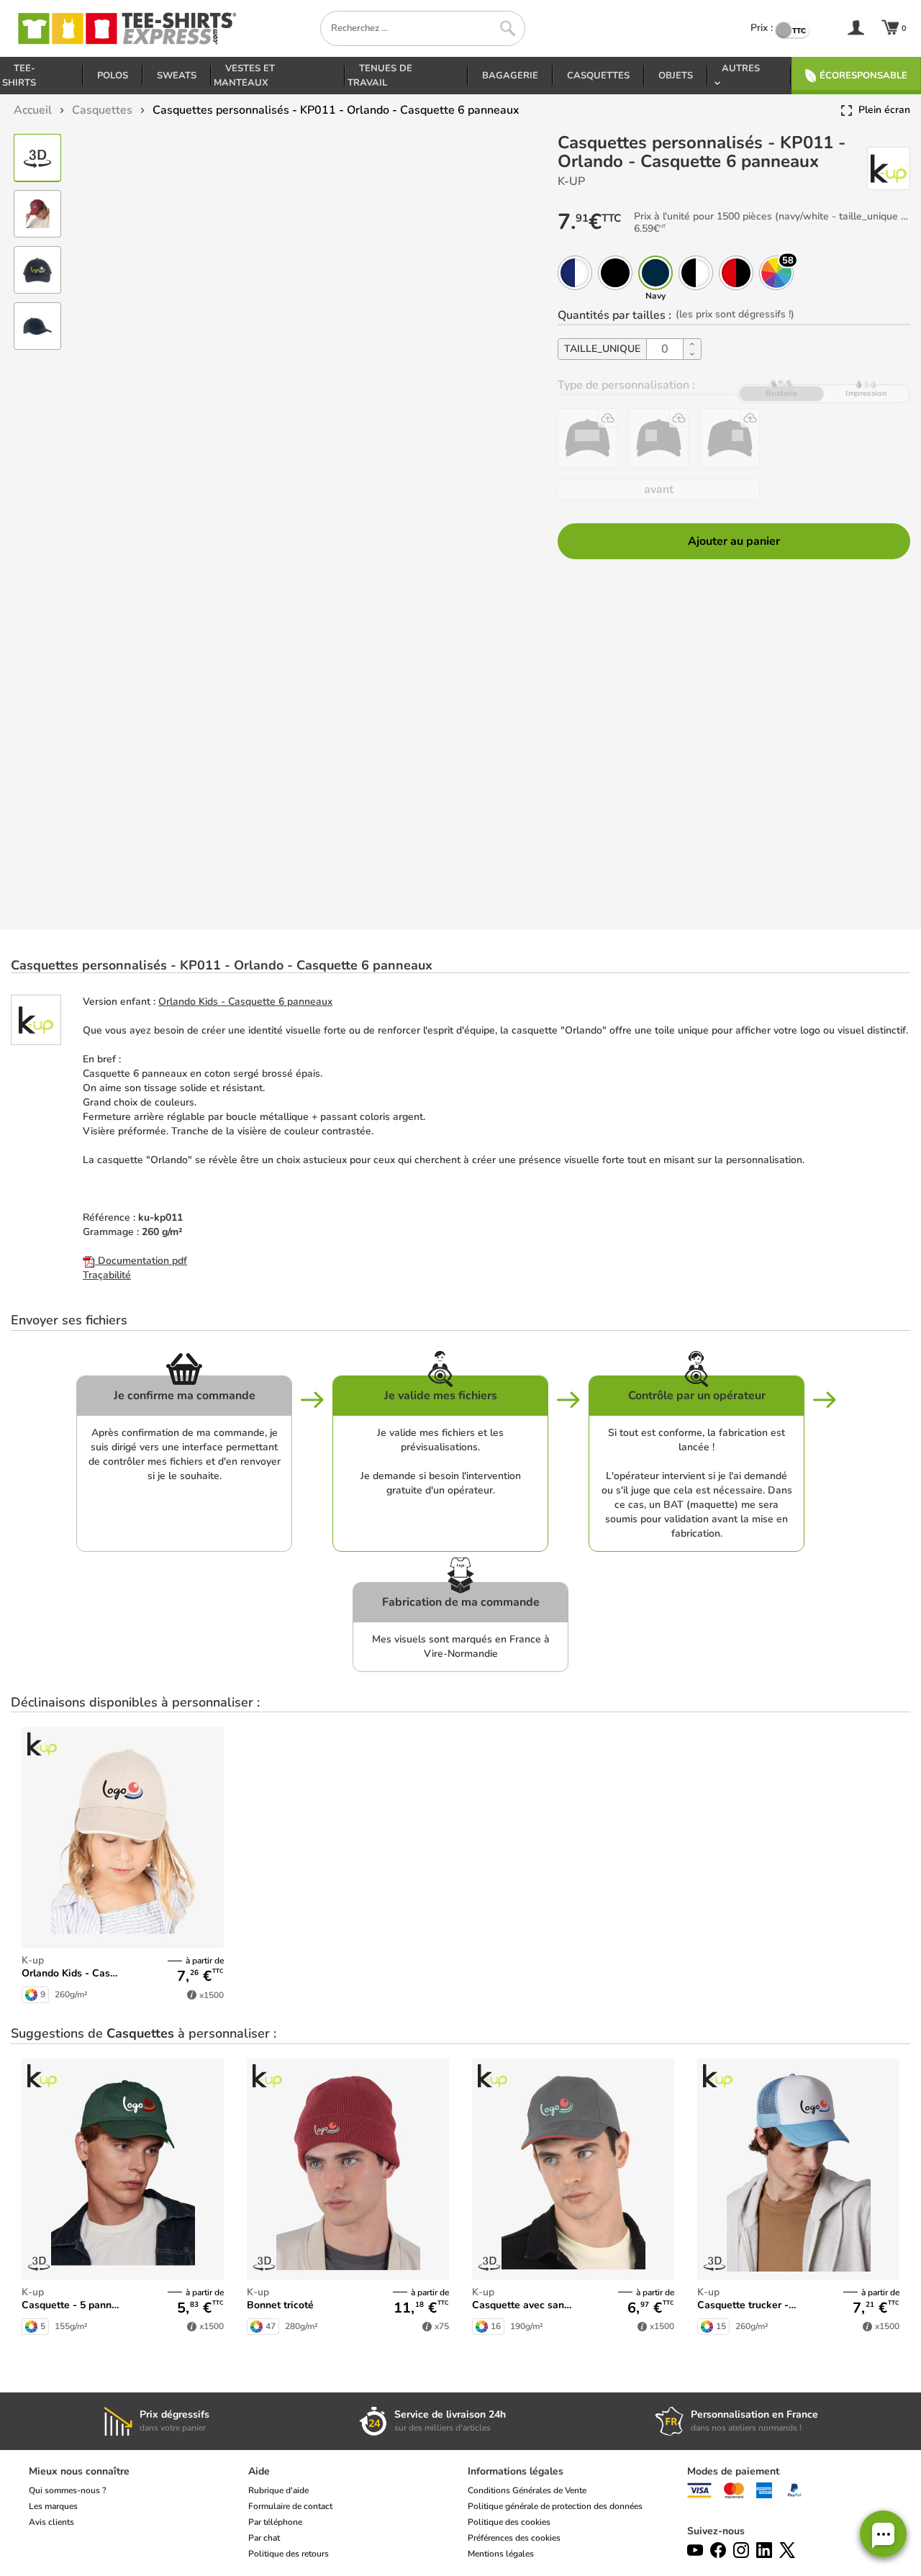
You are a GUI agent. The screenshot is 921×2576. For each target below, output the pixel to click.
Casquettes (598, 76)
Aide (259, 2471)
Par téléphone (275, 2522)
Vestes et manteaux (244, 76)
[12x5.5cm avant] (587, 438)
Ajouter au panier (734, 541)
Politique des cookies (509, 2522)
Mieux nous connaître (79, 2471)
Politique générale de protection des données (555, 2506)
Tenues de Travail (380, 76)
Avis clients (51, 2522)
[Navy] (655, 273)
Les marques (53, 2506)
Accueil (33, 110)
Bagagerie (510, 76)
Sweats (177, 76)
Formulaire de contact (290, 2506)
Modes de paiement (733, 2471)
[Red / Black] (736, 273)
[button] (883, 2534)
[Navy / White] (575, 273)
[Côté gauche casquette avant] (730, 438)
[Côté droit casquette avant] (659, 438)
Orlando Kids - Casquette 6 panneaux (245, 1002)
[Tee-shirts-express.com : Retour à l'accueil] (126, 28)
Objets (676, 76)
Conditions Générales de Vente (527, 2490)
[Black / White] (696, 273)
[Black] (615, 273)
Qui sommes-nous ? (67, 2490)
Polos (113, 76)
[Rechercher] (508, 28)
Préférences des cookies (514, 2538)
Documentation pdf (141, 1261)
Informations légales (516, 2471)
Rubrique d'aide (278, 2490)
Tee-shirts (19, 76)
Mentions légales (501, 2554)
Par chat (264, 2538)
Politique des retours (289, 2554)
